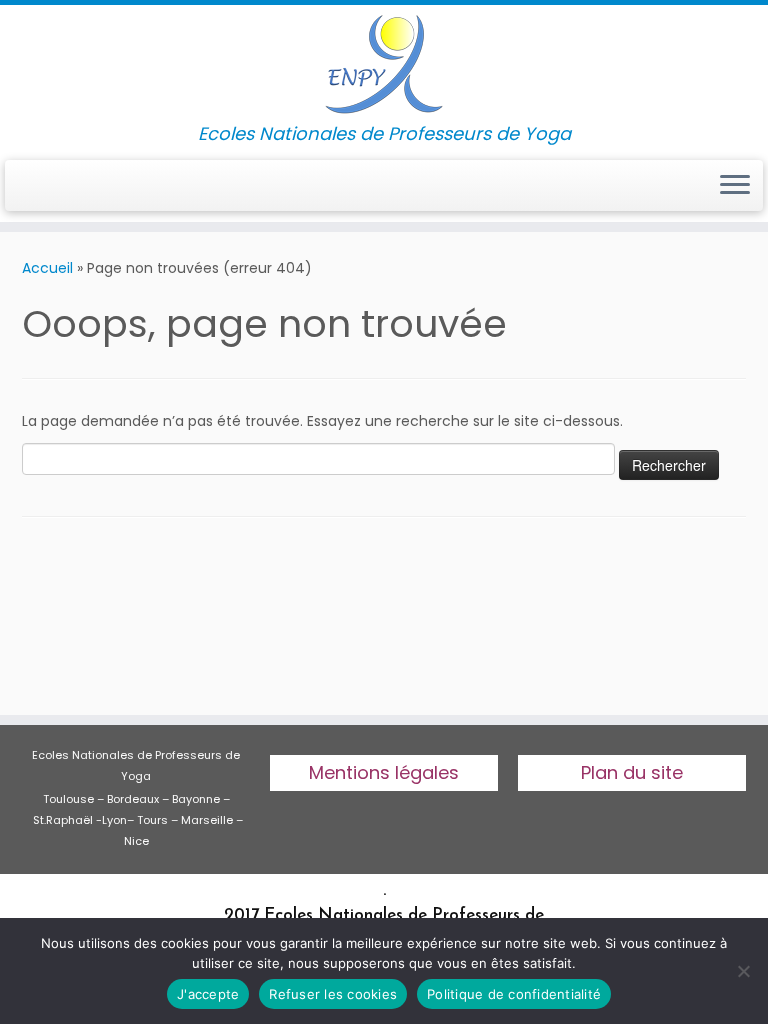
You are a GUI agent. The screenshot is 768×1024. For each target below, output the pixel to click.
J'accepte (208, 994)
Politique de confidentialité (514, 994)
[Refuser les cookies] (743, 971)
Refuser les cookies (333, 994)
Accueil (47, 268)
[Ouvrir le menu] (735, 186)
